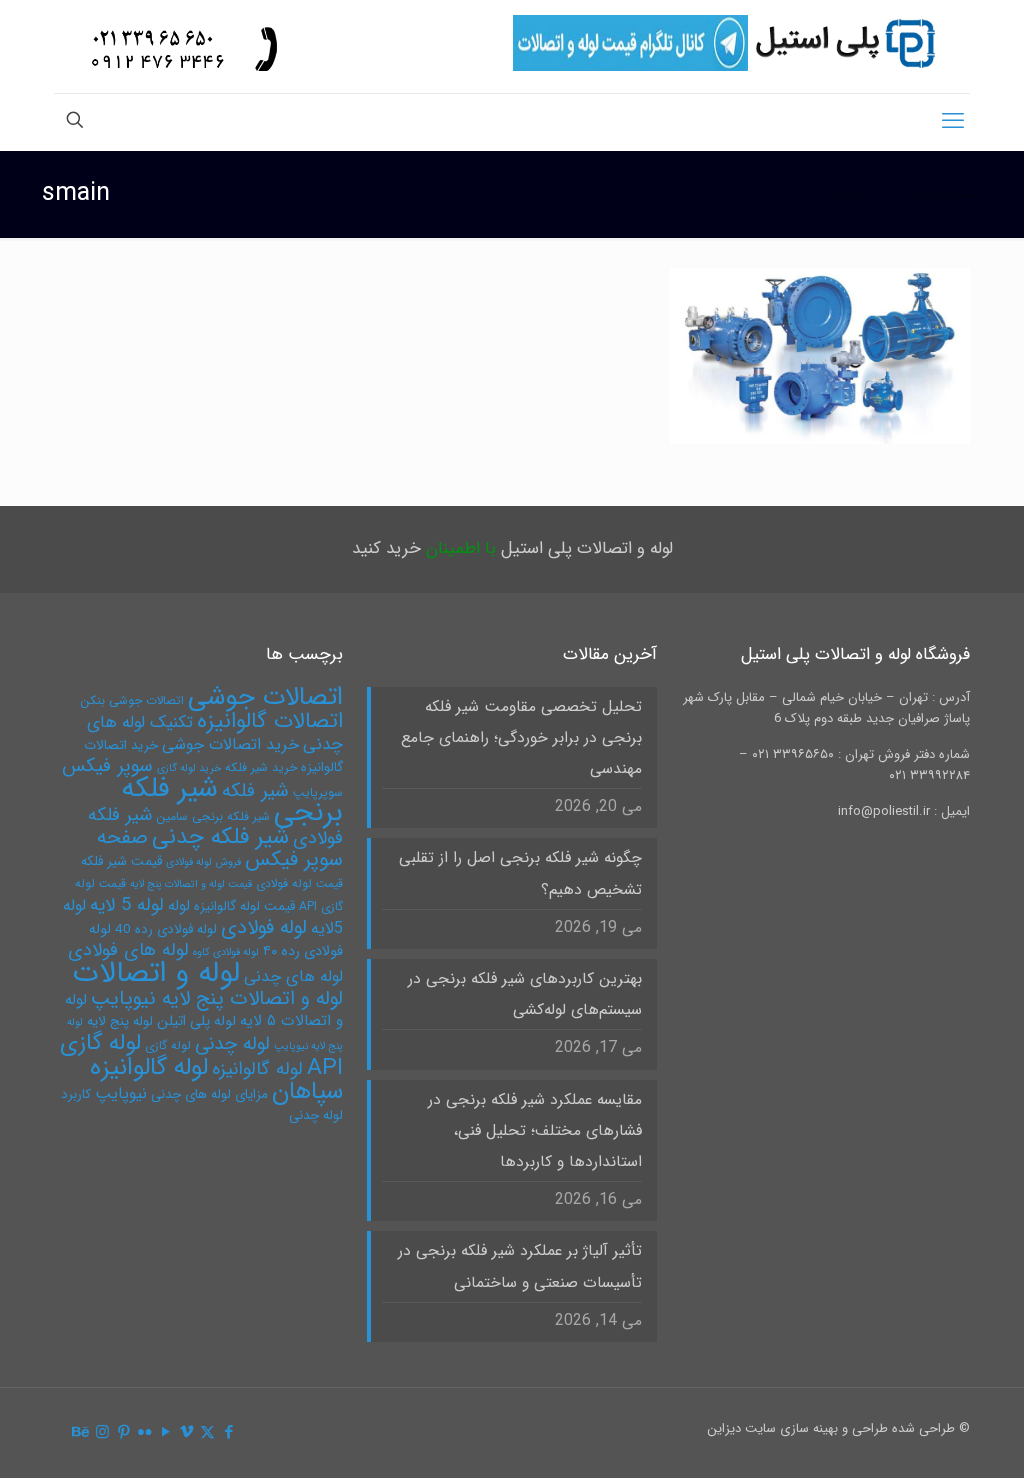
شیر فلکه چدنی (220, 837)
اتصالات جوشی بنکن (132, 700)
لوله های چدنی (293, 976)
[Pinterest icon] (123, 1433)
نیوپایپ (121, 1093)
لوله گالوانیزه (257, 1069)
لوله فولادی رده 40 (166, 929)
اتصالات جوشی (265, 697)
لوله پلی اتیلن (196, 1021)
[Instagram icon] (102, 1433)
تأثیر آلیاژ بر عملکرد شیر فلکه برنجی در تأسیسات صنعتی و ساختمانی (519, 1266)
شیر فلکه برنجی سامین (213, 816)
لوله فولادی (264, 927)
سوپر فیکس (107, 766)
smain (852, 194)
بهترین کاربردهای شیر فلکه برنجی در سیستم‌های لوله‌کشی (524, 994)
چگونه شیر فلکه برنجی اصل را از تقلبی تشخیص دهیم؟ (520, 873)
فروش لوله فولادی (203, 862)
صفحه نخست (944, 194)
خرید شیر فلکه (261, 767)
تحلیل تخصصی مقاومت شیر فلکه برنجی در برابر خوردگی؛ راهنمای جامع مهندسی (521, 738)
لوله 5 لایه (127, 905)
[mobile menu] (953, 122)
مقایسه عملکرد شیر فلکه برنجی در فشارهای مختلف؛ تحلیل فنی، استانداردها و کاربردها (534, 1131)
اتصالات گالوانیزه (270, 721)
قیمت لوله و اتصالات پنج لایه (191, 884)
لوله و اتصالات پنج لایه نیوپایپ (217, 998)
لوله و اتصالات (156, 973)
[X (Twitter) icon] (207, 1433)
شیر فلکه (255, 791)
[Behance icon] (81, 1433)
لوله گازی (168, 1045)
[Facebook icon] (228, 1433)
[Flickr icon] (144, 1433)
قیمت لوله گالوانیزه (244, 906)
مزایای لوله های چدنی (209, 1094)
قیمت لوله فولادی (299, 883)
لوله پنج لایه (120, 1021)
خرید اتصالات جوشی (230, 744)
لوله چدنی (232, 1044)
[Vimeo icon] (186, 1433)
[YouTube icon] (165, 1433)
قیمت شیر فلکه (121, 861)
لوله (179, 906)
